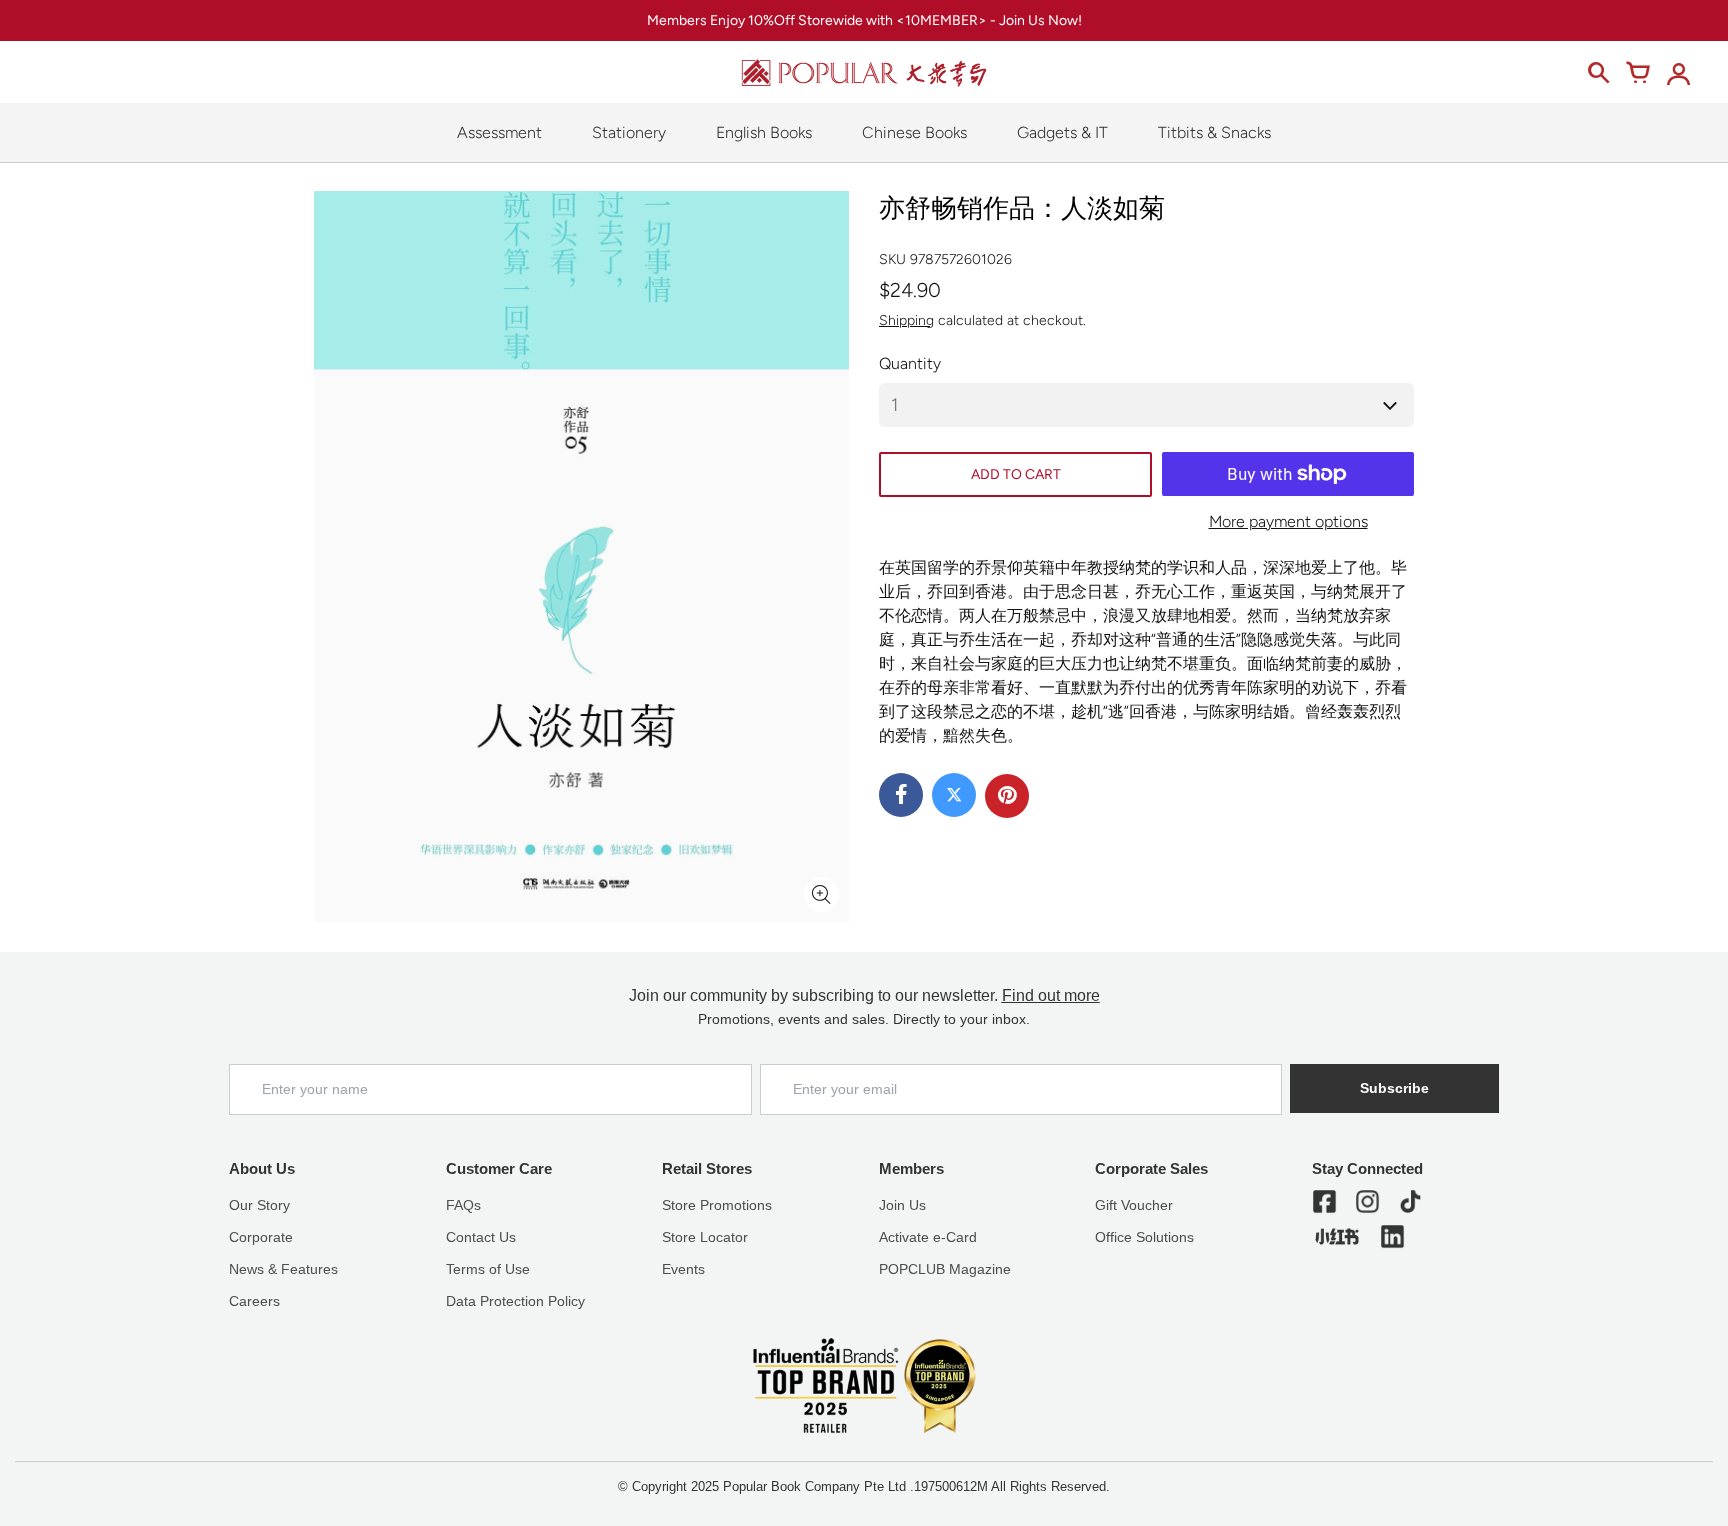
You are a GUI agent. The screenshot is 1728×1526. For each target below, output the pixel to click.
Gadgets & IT (1062, 132)
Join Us (902, 1205)
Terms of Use (488, 1269)
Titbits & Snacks (1214, 132)
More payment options (1288, 521)
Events (683, 1269)
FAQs (463, 1205)
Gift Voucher (1134, 1205)
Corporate (261, 1237)
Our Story (259, 1205)
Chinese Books (914, 132)
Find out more (1051, 995)
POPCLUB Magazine (945, 1269)
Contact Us (481, 1237)
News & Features (283, 1269)
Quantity (910, 363)
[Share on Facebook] (901, 795)
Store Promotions (717, 1205)
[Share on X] (954, 795)
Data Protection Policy (515, 1301)
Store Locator (705, 1237)
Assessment (499, 132)
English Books (764, 132)
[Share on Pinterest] (1007, 796)
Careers (254, 1301)
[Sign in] (1678, 73)
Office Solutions (1144, 1237)
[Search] (1598, 73)
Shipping (906, 320)
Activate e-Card (928, 1237)
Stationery (629, 132)
